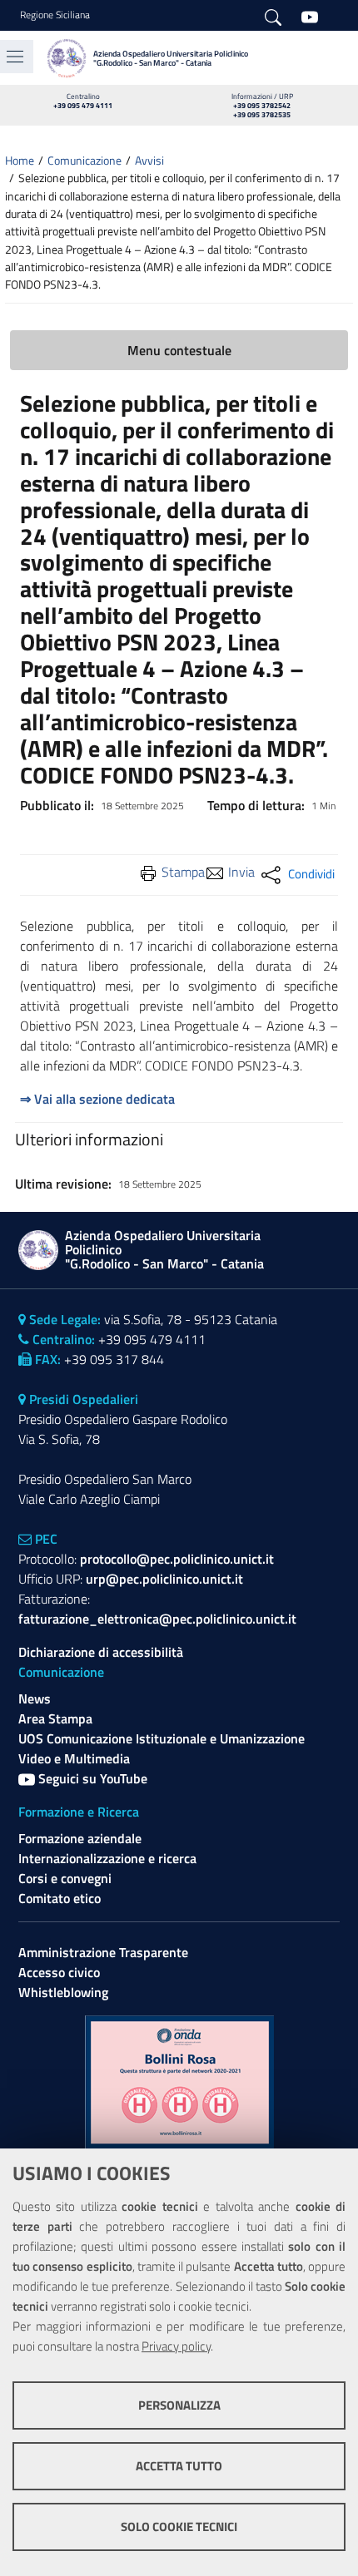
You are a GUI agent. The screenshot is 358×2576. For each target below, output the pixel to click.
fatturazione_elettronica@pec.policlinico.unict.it (157, 1619)
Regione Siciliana (55, 15)
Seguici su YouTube (91, 1778)
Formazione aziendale (80, 1838)
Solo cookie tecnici (179, 2527)
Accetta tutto (179, 2466)
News (35, 1698)
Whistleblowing (63, 1992)
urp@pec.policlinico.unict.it (164, 1579)
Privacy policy (176, 2346)
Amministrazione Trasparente (103, 1952)
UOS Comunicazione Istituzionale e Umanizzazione (162, 1738)
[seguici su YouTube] (310, 16)
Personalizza (179, 2405)
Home (20, 161)
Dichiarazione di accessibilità (101, 1652)
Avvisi (149, 161)
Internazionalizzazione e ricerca (107, 1858)
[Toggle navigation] (15, 57)
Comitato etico (60, 1898)
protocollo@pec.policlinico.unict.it (177, 1559)
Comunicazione (85, 161)
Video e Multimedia (74, 1758)
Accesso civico (59, 1972)
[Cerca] (273, 16)
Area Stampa (55, 1718)
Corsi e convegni (65, 1878)
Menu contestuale (179, 350)
